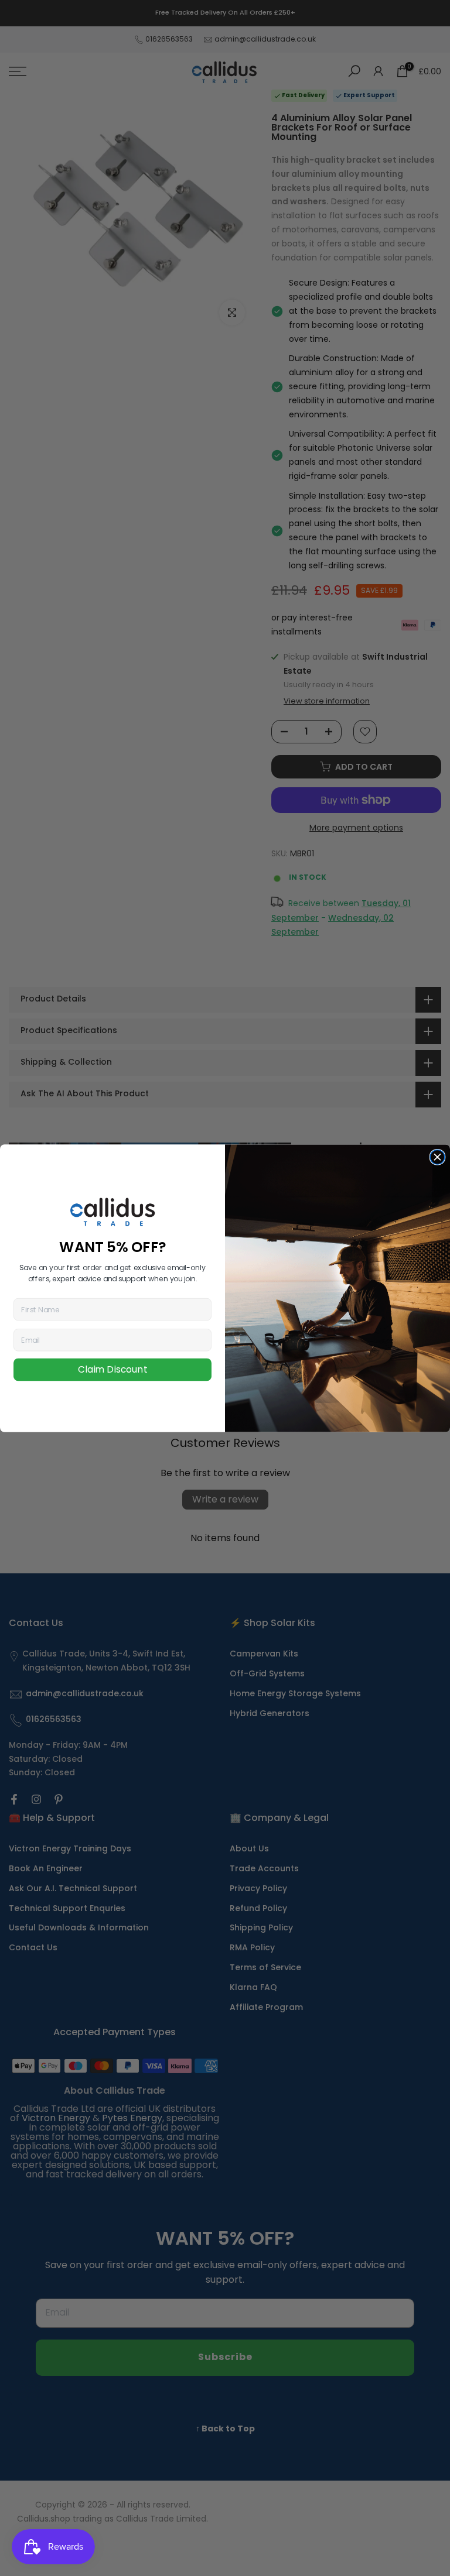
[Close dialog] (437, 1157)
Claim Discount (112, 1370)
